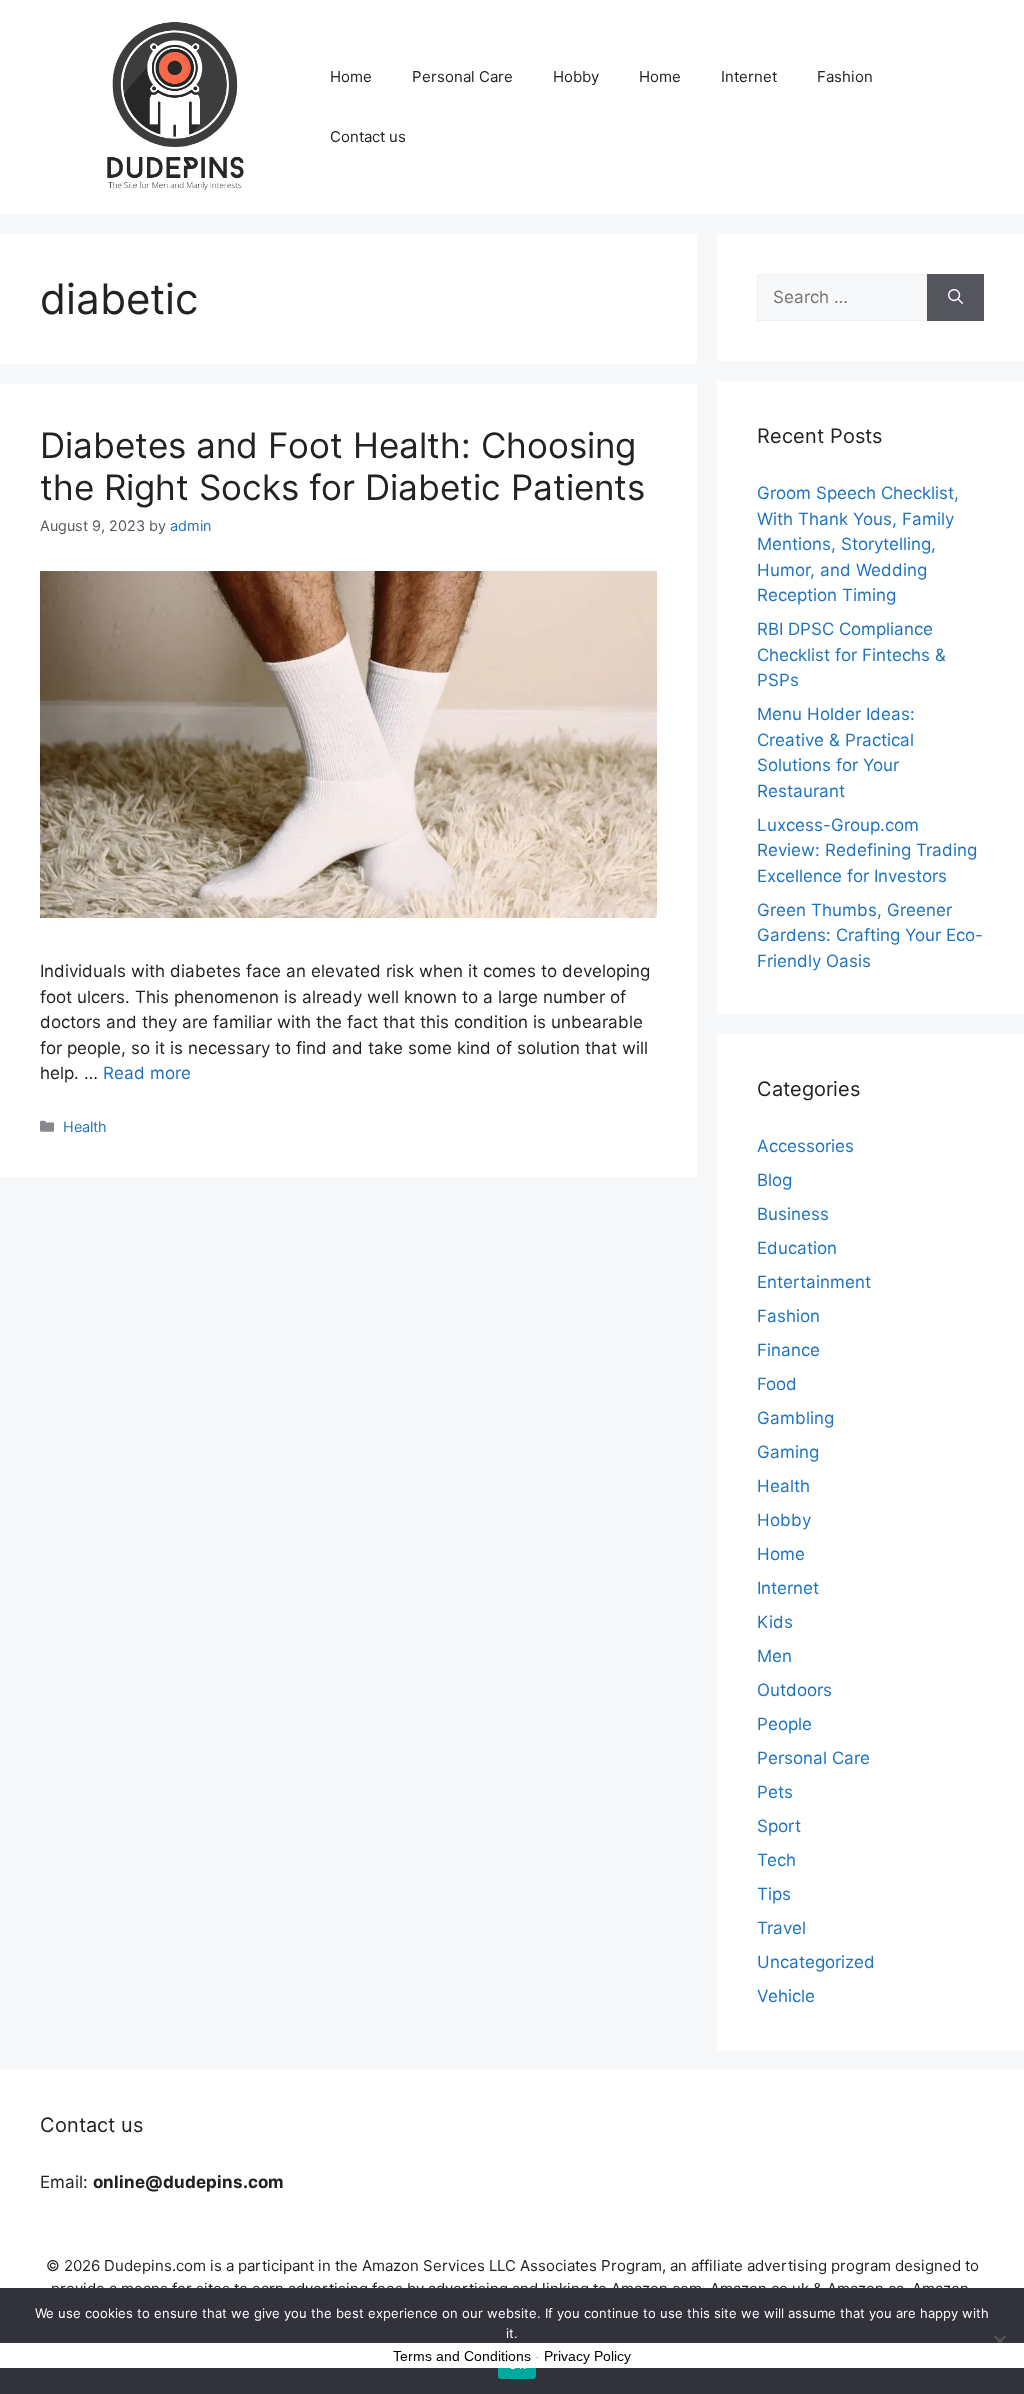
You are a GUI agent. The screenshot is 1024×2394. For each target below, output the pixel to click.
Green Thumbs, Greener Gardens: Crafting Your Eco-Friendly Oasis (870, 935)
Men (774, 1656)
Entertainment (814, 1282)
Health (85, 1126)
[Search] (955, 298)
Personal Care (462, 76)
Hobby (576, 76)
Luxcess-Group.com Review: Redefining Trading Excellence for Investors (867, 850)
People (784, 1724)
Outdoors (794, 1690)
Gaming (788, 1452)
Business (793, 1214)
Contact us (368, 136)
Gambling (795, 1418)
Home (351, 76)
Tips (774, 1894)
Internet (749, 76)
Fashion (845, 76)
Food (777, 1384)
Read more (147, 1073)
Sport (779, 1826)
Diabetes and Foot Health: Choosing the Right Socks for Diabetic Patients (342, 466)
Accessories (805, 1146)
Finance (788, 1350)
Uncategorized (816, 1962)
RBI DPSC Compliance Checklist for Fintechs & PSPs (851, 654)
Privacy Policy (587, 2356)
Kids (775, 1622)
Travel (781, 1928)
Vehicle (786, 1996)
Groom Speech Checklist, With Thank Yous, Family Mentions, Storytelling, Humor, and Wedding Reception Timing (858, 544)
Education (797, 1248)
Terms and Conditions (462, 2356)
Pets (775, 1792)
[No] (999, 2341)
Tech (776, 1860)
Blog (774, 1180)
